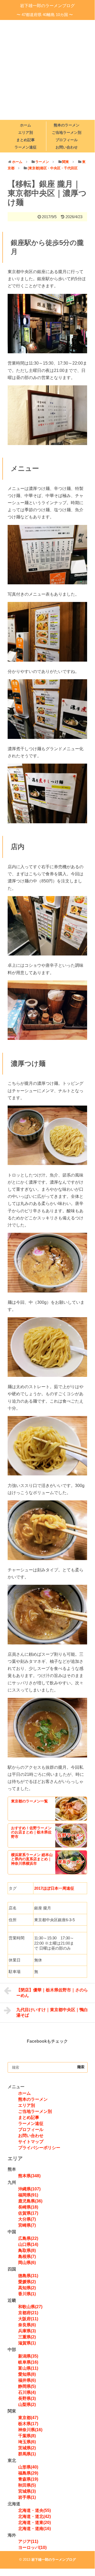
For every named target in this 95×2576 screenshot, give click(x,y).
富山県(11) (28, 2368)
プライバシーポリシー (39, 2148)
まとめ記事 (26, 140)
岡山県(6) (27, 2263)
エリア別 (26, 132)
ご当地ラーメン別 (67, 132)
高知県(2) (27, 2288)
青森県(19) (28, 2479)
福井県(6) (27, 2380)
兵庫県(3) (27, 2331)
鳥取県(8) (27, 2250)
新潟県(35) (28, 2356)
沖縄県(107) (29, 2189)
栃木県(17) (28, 2424)
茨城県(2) (27, 2448)
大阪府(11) (28, 2319)
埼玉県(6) (27, 2442)
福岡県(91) (28, 2195)
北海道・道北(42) (34, 2516)
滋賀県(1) (27, 2343)
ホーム (26, 125)
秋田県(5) (27, 2485)
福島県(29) (28, 2473)
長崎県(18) (28, 2207)
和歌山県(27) (30, 2307)
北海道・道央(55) (34, 2510)
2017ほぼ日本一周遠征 (54, 1888)
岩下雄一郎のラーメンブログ (47, 6)
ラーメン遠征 (26, 147)
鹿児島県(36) (30, 2201)
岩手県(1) (27, 2497)
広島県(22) (28, 2238)
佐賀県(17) (28, 2213)
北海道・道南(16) (34, 2529)
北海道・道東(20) (34, 2523)
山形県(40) (28, 2467)
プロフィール (67, 140)
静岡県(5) (27, 2386)
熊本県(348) (29, 2176)
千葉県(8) (27, 2436)
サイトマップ (31, 2142)
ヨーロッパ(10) (32, 2547)
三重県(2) (27, 2337)
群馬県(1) (27, 2454)
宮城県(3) (27, 2491)
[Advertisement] (47, 70)
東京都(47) (28, 2418)
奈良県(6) (27, 2325)
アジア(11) (28, 2541)
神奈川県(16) (30, 2430)
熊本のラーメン (67, 125)
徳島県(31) (28, 2276)
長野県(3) (27, 2398)
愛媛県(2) (27, 2282)
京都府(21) (28, 2313)
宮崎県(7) (27, 2225)
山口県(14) (28, 2244)
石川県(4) (27, 2392)
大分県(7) (27, 2219)
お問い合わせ (67, 147)
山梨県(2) (27, 2404)
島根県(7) (27, 2256)
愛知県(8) (27, 2374)
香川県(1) (27, 2294)
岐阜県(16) (28, 2362)
